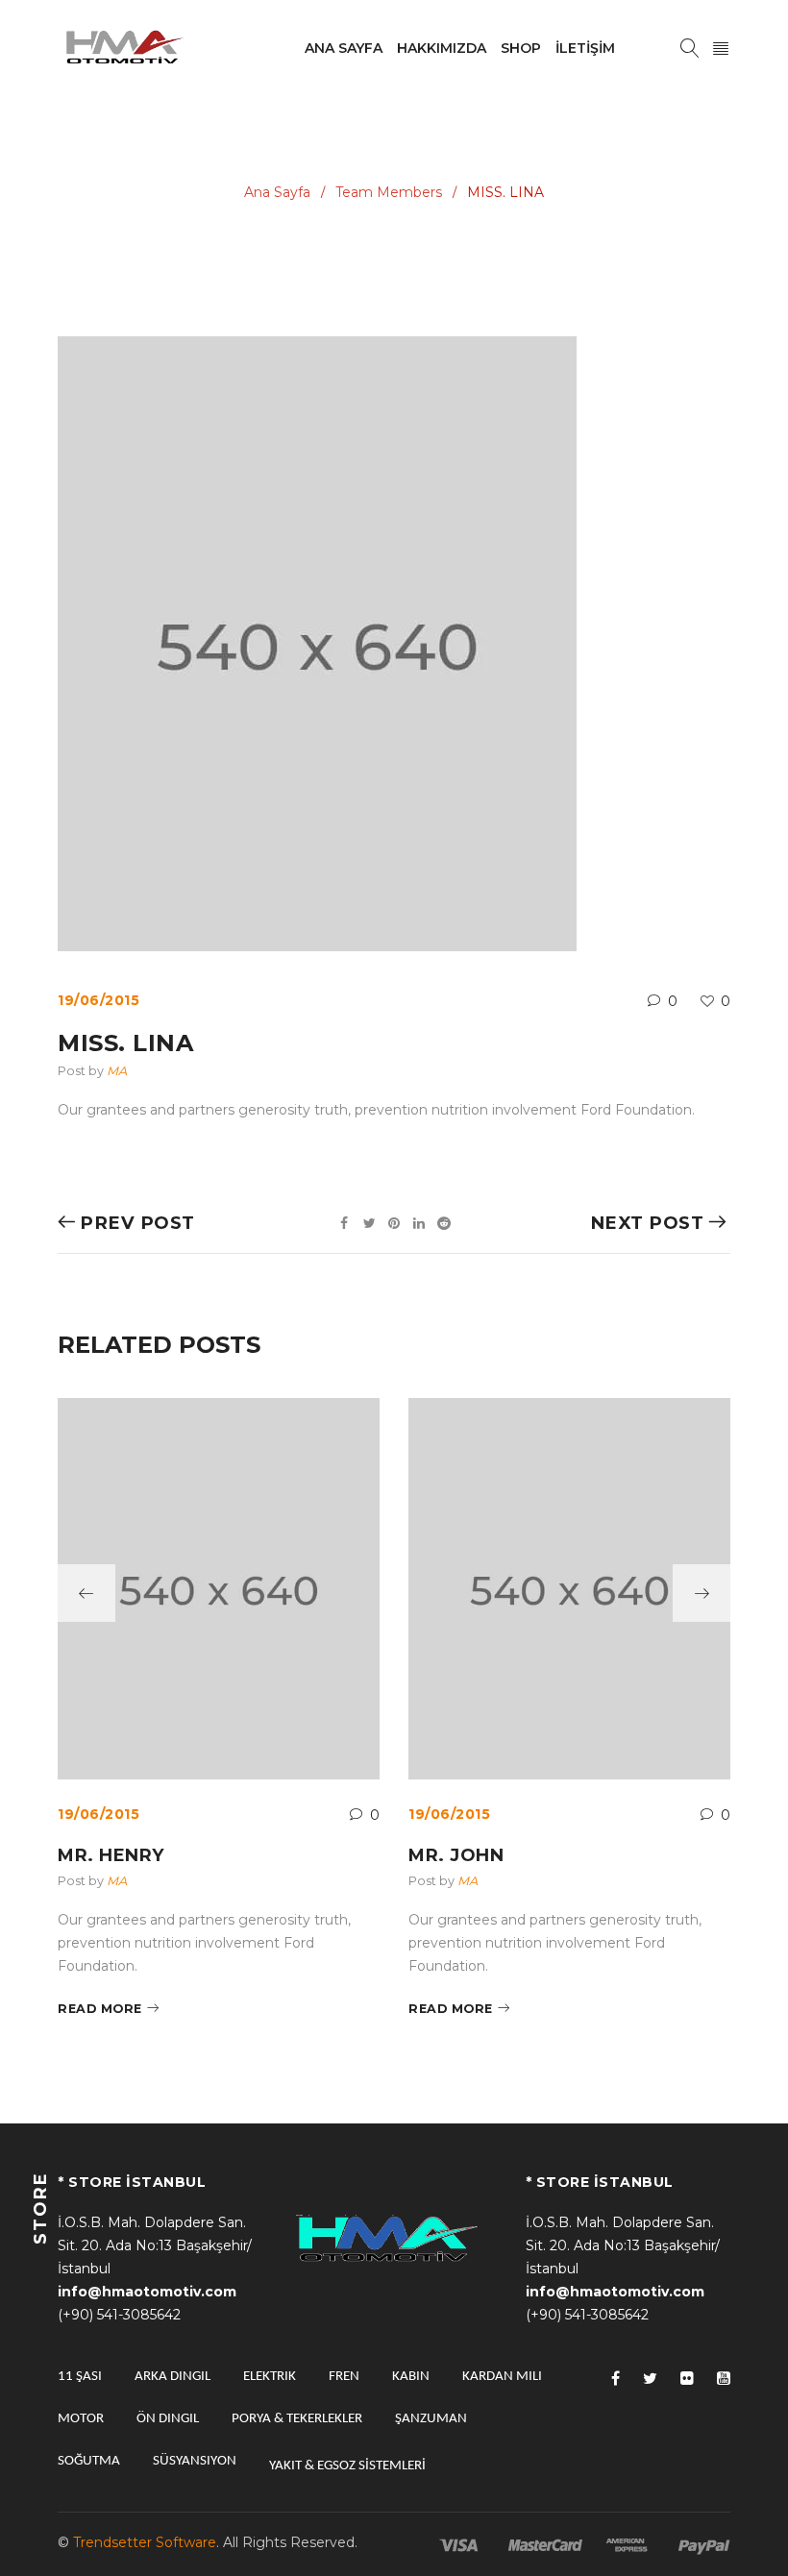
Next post (647, 1223)
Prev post (137, 1223)
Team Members (389, 192)
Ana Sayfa (277, 192)
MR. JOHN (456, 1855)
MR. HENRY (111, 1855)
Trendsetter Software (145, 2542)
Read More (100, 2009)
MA (117, 1071)
